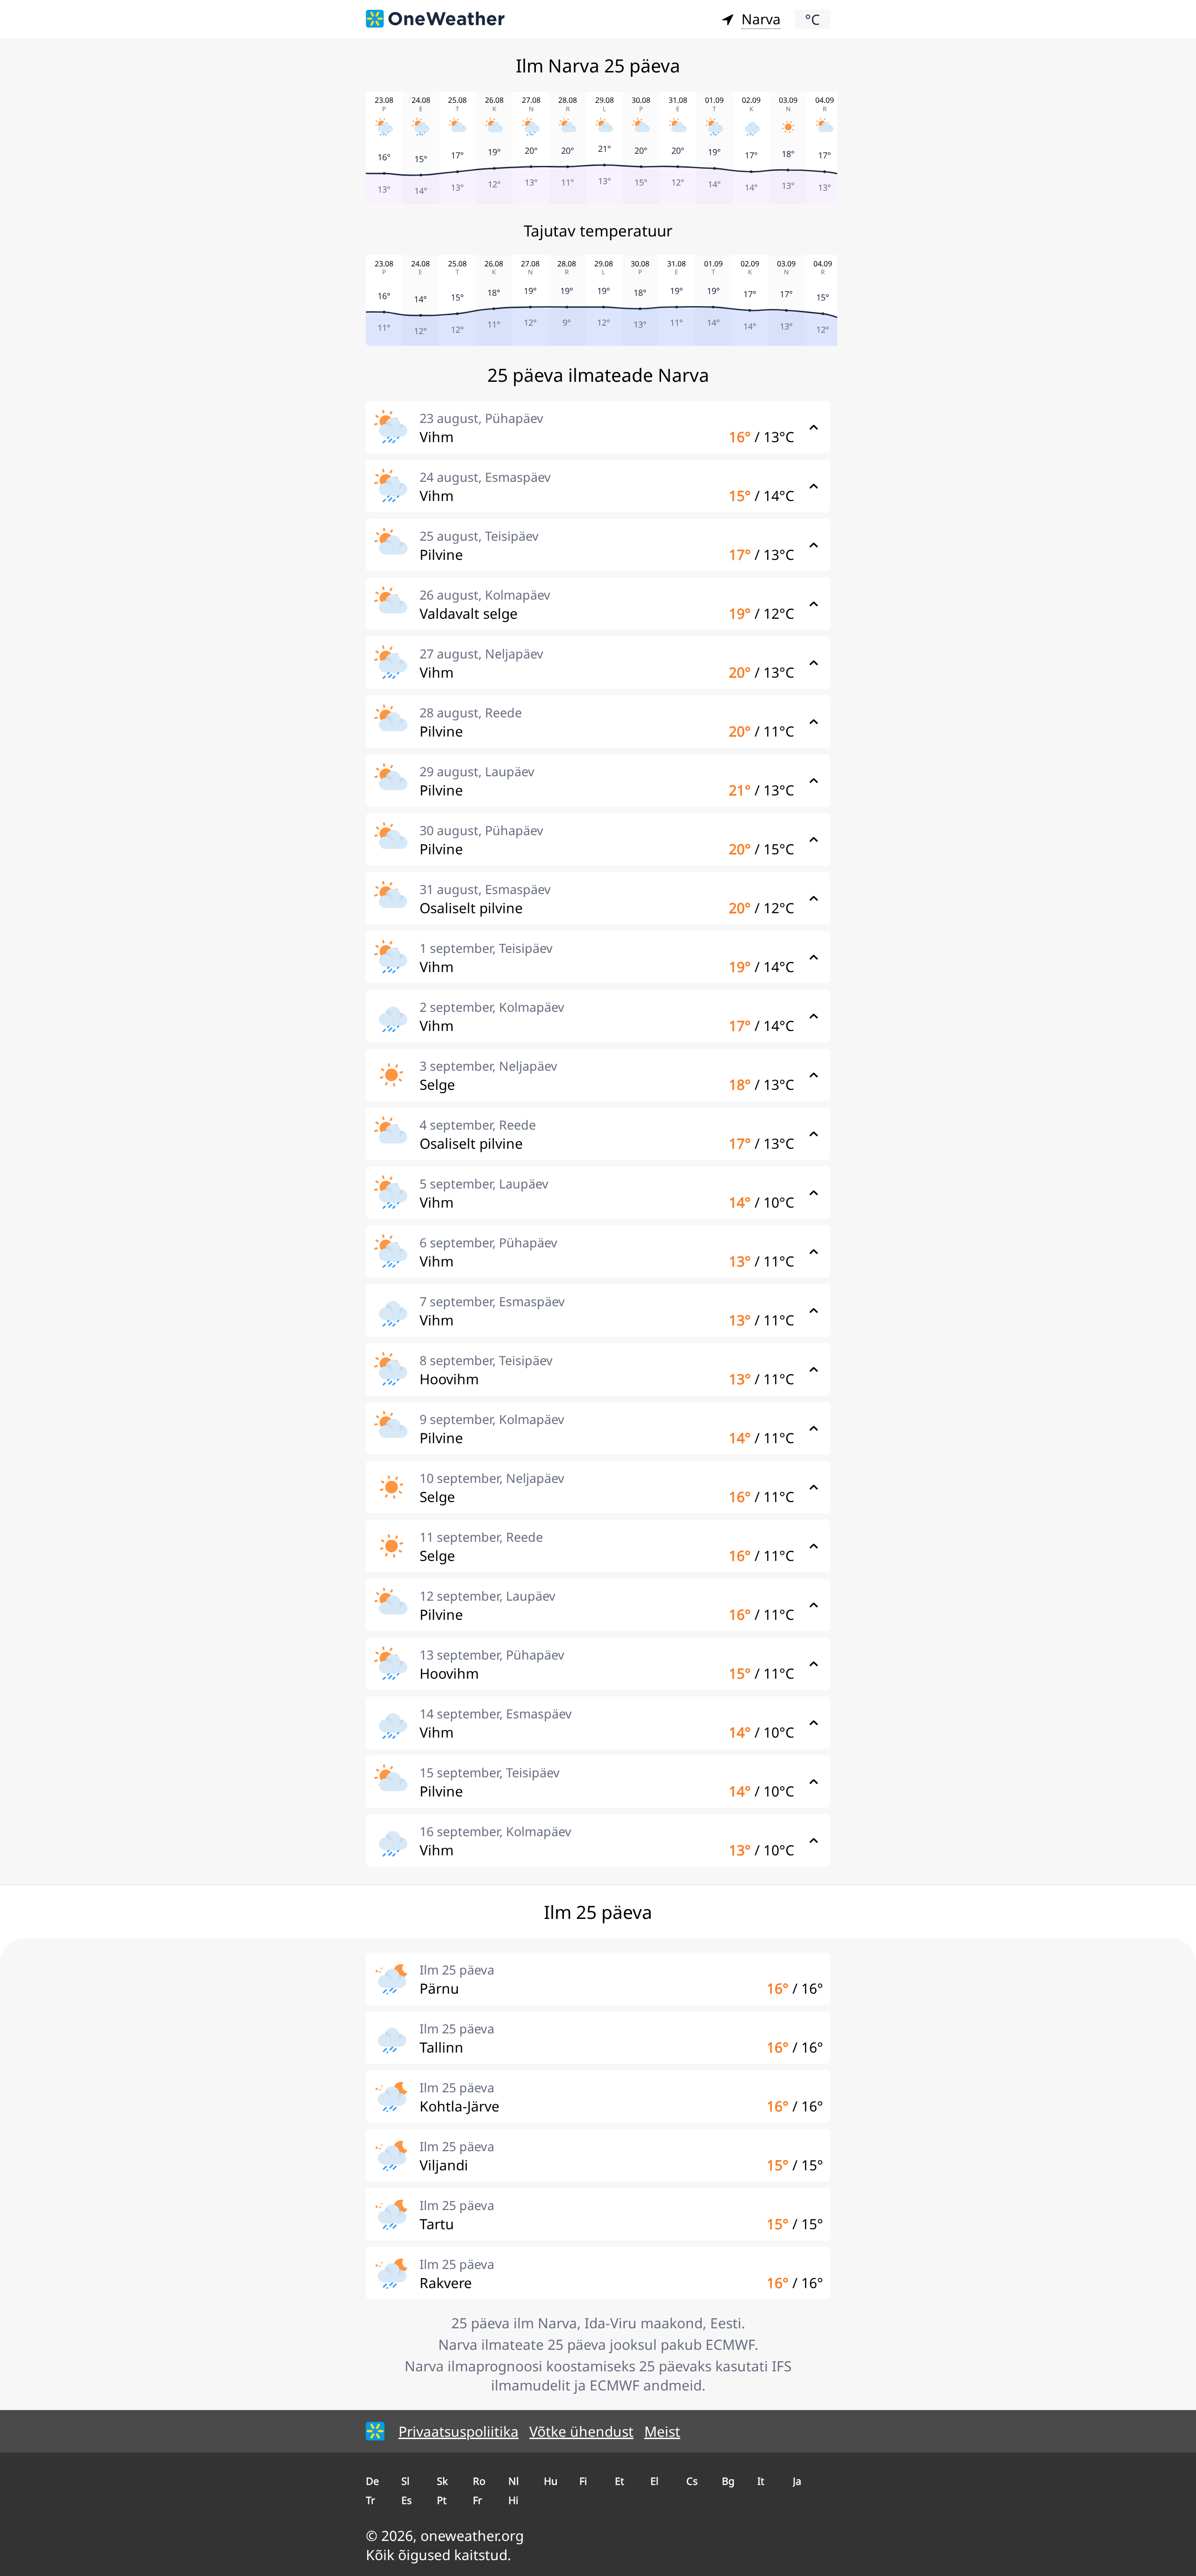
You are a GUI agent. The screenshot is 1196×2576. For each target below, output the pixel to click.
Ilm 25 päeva (457, 1970)
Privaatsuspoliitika (459, 2431)
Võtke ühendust (581, 2431)
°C (812, 19)
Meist (662, 2431)
